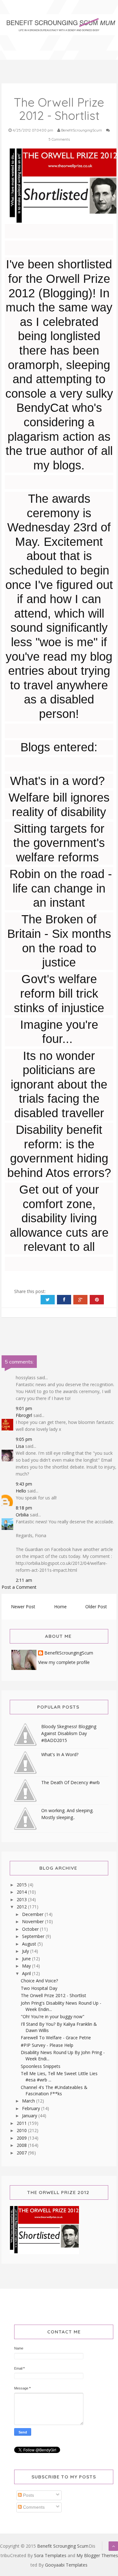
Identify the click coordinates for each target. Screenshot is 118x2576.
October (31, 1929)
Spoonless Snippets (41, 2066)
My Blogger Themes (97, 2555)
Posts (28, 2495)
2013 (22, 1899)
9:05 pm (24, 1439)
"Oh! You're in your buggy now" (53, 2016)
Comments (33, 2507)
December (33, 1914)
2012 (22, 1907)
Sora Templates (50, 2555)
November (34, 1921)
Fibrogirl (24, 1415)
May (27, 1966)
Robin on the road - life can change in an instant (59, 888)
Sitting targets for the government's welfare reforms (59, 843)
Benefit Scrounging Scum (63, 2546)
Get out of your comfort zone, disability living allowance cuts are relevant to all (59, 1218)
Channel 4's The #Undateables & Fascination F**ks (54, 2090)
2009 (22, 2138)
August (30, 1944)
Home (60, 1607)
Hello (21, 1491)
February (32, 2108)
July (26, 1951)
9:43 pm (24, 1484)
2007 (22, 2153)
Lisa (20, 1446)
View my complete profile (64, 1662)
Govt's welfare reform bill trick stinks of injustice (59, 993)
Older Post (96, 1607)
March (29, 2101)
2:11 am (24, 1580)
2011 (22, 2123)
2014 (22, 1892)
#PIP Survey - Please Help (47, 2045)
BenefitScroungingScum (69, 1653)
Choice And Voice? (39, 1981)
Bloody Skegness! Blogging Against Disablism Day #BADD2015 (69, 1733)
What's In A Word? (60, 1754)
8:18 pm (24, 1508)
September (34, 1936)
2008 (22, 2145)
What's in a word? (57, 781)
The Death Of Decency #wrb (70, 1782)
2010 (22, 2130)
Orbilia (22, 1515)
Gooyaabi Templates (66, 2565)
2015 (22, 1885)
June (27, 1959)
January (30, 2116)
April (27, 1973)
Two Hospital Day (39, 1988)
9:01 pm (24, 1408)
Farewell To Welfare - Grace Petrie (56, 2038)
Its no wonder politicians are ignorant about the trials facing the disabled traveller (59, 1084)
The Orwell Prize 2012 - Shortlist (53, 1995)
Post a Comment (19, 1587)
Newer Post (23, 1607)
